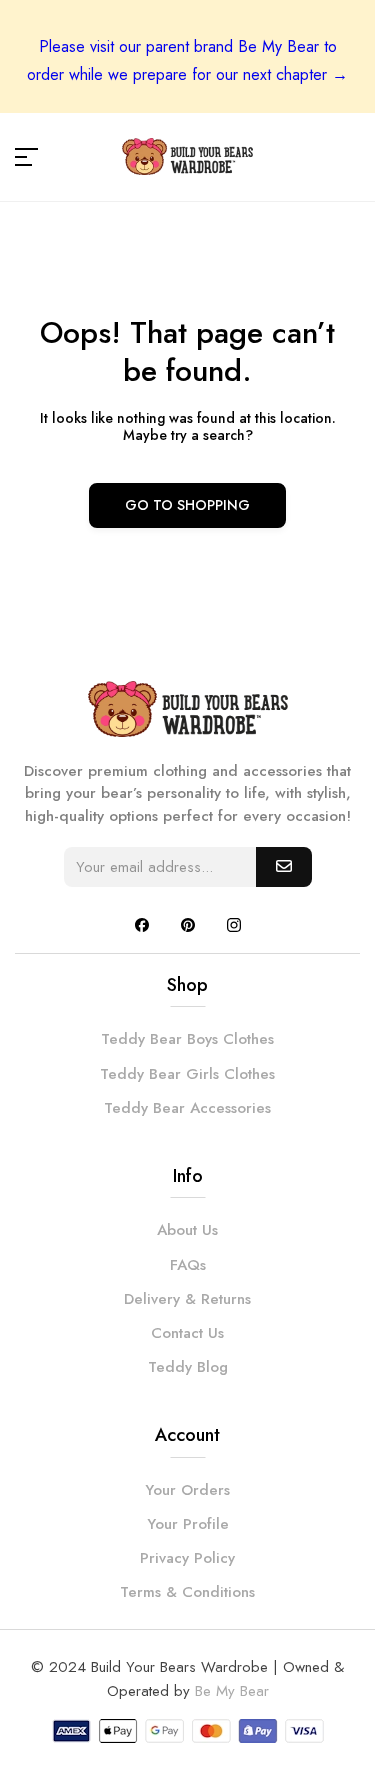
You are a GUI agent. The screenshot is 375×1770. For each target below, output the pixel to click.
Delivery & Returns (187, 1299)
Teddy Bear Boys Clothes (187, 1039)
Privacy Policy (187, 1558)
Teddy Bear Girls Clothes (187, 1074)
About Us (187, 1230)
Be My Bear (232, 1691)
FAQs (188, 1265)
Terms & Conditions (187, 1592)
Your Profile (188, 1524)
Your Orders (187, 1490)
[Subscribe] (284, 867)
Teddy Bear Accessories (187, 1108)
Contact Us (187, 1333)
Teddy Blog (188, 1367)
